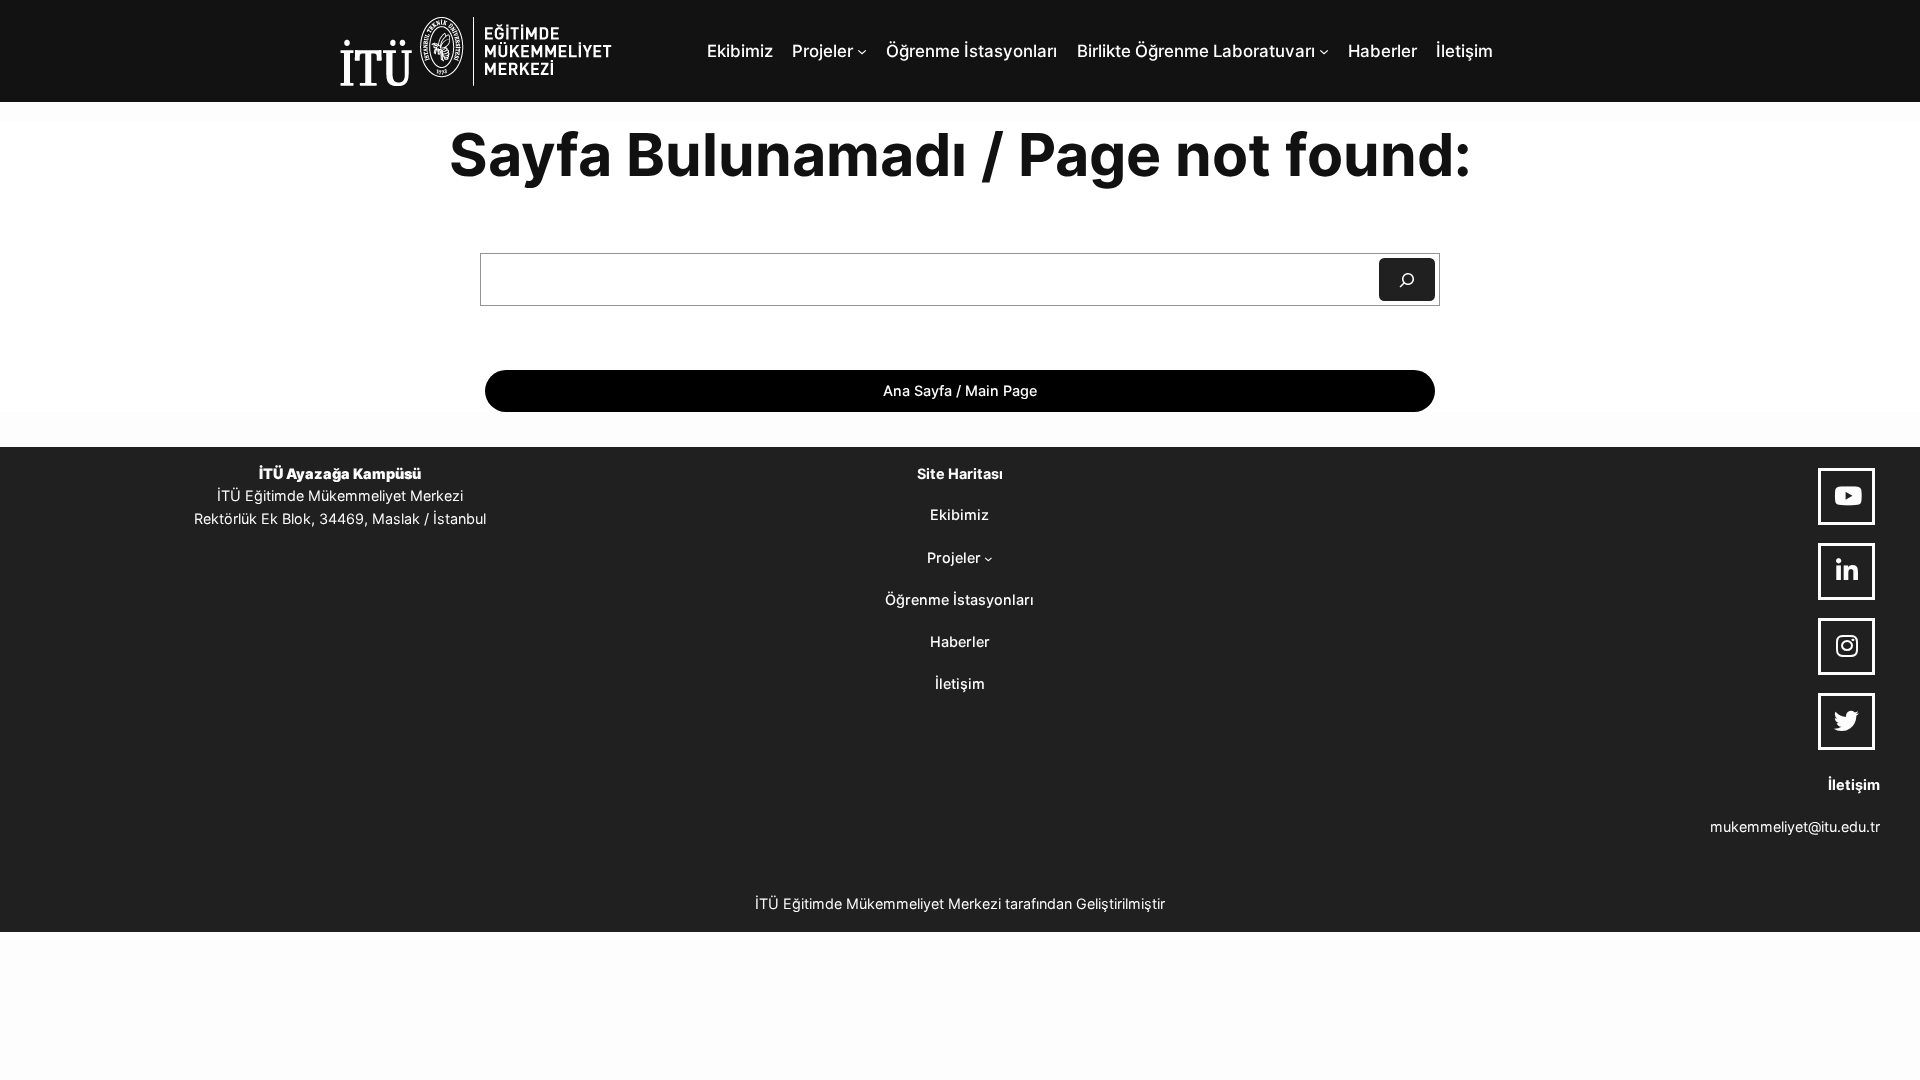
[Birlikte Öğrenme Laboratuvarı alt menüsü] (1324, 51)
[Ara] (1407, 279)
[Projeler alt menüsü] (862, 51)
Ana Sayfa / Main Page (960, 390)
